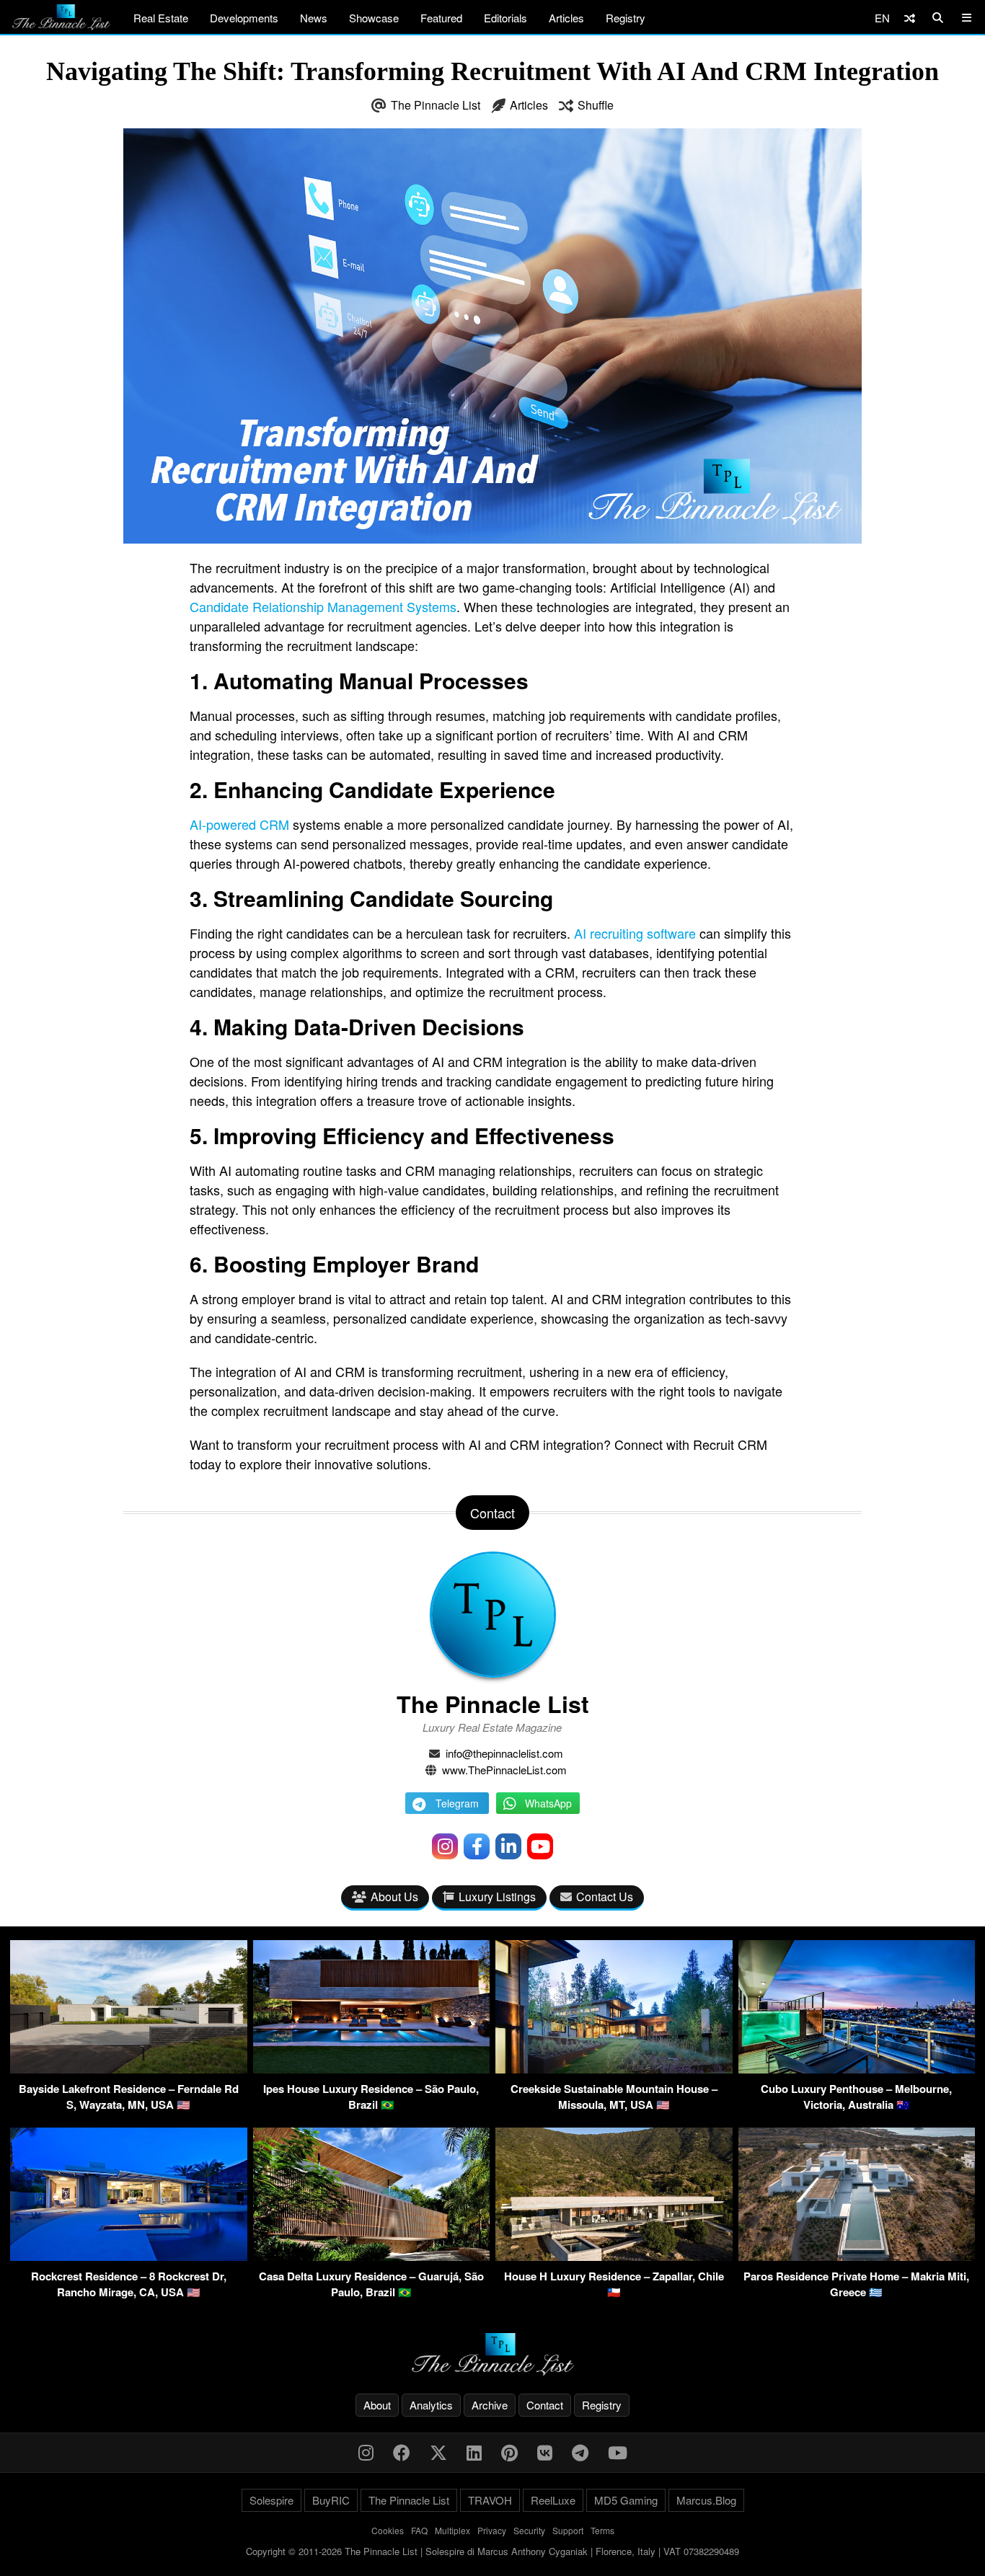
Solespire (271, 2500)
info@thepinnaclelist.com (504, 1753)
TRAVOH (490, 2500)
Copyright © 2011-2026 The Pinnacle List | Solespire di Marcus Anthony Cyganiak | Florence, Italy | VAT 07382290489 (492, 2551)
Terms (602, 2530)
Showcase (374, 18)
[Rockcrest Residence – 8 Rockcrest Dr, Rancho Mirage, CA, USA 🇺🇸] (129, 2256)
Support (568, 2530)
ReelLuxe (553, 2500)
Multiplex (452, 2530)
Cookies (388, 2530)
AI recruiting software (635, 933)
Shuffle (596, 105)
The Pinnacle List (436, 105)
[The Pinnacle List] (492, 2354)
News (314, 18)
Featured (441, 18)
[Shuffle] (910, 18)
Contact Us (605, 1896)
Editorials (505, 18)
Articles (566, 18)
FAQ (419, 2530)
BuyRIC (331, 2500)
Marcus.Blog (706, 2500)
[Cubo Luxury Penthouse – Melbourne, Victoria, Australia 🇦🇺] (857, 2069)
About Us (394, 1896)
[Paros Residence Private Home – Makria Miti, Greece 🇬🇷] (857, 2256)
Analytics (431, 2405)
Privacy (492, 2530)
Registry (626, 18)
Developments (244, 18)
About (377, 2405)
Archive (490, 2405)
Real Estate (161, 18)
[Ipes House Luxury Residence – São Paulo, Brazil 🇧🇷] (372, 2069)
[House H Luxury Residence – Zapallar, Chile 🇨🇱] (614, 2256)
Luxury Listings (497, 1896)
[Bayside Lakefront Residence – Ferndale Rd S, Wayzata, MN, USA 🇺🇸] (129, 2069)
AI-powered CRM (239, 824)
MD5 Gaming (626, 2500)
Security (529, 2530)
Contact (545, 2405)
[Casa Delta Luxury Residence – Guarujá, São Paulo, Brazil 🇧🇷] (372, 2256)
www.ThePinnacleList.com (504, 1770)
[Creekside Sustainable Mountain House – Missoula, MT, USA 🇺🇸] (614, 2069)
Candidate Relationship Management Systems (323, 606)
